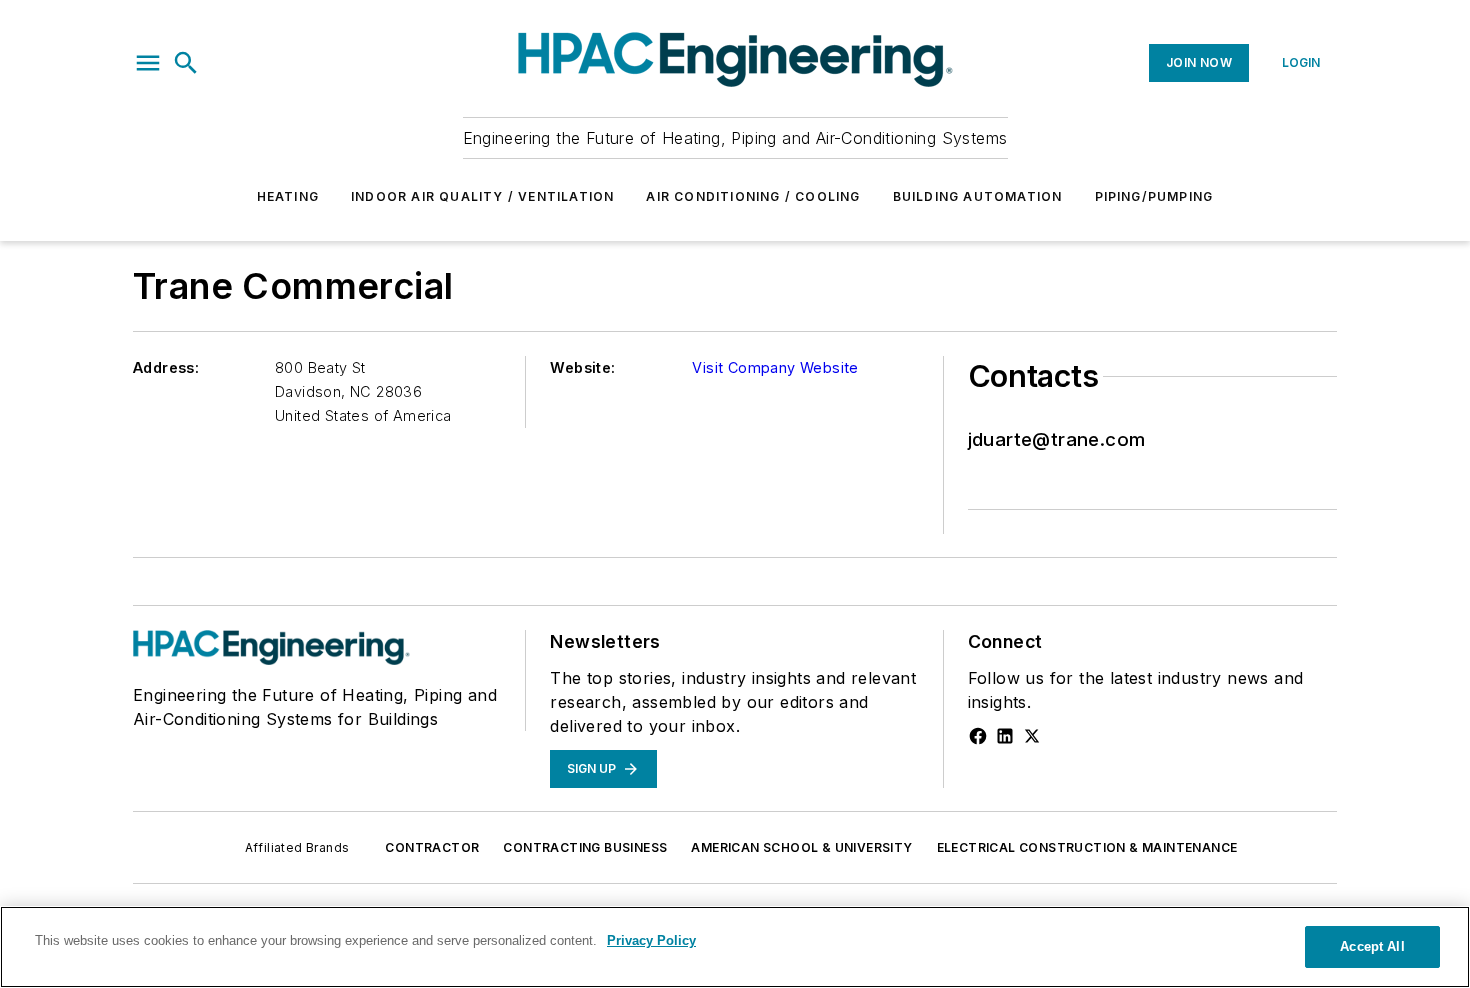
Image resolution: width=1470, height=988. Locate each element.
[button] (148, 63)
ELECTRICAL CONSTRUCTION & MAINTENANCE (1087, 847)
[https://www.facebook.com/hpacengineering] (978, 736)
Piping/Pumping (1154, 196)
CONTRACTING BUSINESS (585, 847)
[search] (186, 63)
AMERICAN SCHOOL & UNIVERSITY (801, 847)
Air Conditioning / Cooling (753, 196)
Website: (582, 367)
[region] (735, 947)
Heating (288, 196)
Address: (166, 367)
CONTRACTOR (432, 847)
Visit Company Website (775, 367)
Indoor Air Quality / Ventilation (482, 196)
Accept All (1372, 946)
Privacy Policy (651, 940)
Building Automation (978, 196)
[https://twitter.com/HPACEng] (1032, 736)
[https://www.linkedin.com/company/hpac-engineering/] (1005, 736)
